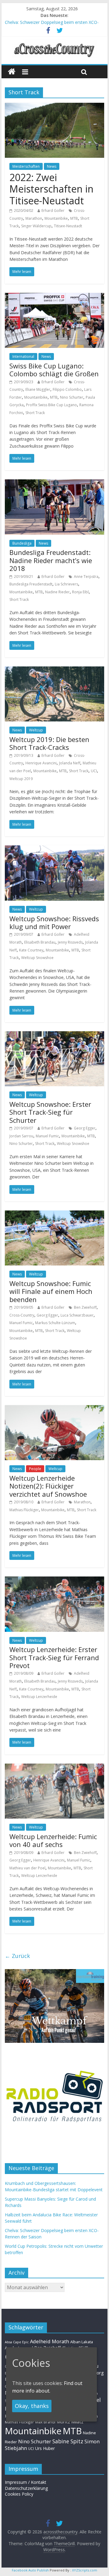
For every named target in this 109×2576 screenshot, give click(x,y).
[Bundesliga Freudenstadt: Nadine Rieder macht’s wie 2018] (54, 483)
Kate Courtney (31, 950)
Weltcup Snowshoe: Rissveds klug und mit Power (54, 922)
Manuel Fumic (47, 1136)
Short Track (35, 413)
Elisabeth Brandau (40, 942)
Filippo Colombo (67, 389)
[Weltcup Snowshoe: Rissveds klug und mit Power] (54, 849)
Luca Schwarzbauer (77, 1315)
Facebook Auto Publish (30, 2570)
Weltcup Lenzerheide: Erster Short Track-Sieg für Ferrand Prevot (54, 1657)
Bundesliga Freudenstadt (31, 584)
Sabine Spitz (68, 2441)
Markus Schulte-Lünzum (55, 1323)
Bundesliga (22, 543)
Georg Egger (85, 1128)
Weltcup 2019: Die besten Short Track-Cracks (49, 743)
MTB (74, 218)
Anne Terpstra (86, 577)
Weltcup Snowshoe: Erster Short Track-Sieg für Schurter (50, 1112)
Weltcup (36, 730)
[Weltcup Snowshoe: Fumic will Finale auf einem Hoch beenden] (54, 1214)
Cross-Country (22, 1315)
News (52, 166)
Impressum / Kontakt (26, 2482)
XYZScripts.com (85, 2570)
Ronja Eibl (80, 592)
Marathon (34, 218)
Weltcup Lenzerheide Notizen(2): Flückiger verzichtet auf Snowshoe (48, 1486)
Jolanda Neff (70, 763)
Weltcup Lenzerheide (39, 1697)
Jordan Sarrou (21, 1136)
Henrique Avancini (41, 763)
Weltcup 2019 (21, 779)
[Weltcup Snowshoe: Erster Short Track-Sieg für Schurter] (54, 1035)
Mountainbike (56, 218)
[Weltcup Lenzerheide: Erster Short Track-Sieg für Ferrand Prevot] (54, 1580)
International (23, 356)
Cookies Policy (19, 2494)
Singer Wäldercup (36, 226)
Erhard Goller (53, 211)
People (35, 1469)
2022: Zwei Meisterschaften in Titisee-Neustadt (51, 189)
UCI (94, 771)
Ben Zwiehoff (85, 1307)
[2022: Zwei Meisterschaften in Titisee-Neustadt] (54, 106)
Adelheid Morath (50, 2341)
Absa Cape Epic (17, 2342)
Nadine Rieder (57, 592)
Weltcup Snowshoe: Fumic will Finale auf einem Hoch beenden (51, 1291)
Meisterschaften (26, 166)
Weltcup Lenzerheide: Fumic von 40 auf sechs (53, 1840)
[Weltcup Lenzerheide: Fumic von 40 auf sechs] (54, 1767)
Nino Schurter (72, 397)
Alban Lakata (82, 2342)
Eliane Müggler (38, 389)
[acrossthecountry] (54, 43)
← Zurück (17, 1956)
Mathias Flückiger (24, 1510)
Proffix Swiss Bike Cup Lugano (51, 405)
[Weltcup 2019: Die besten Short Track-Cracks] (54, 670)
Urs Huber (45, 2448)
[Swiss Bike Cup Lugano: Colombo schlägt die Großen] (54, 296)
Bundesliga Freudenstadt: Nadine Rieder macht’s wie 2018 (51, 560)
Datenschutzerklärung (26, 2488)
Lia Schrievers (66, 584)
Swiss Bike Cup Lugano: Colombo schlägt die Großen (54, 370)
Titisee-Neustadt (68, 226)
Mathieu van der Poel (27, 1868)
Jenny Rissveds (70, 942)
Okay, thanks (32, 2406)
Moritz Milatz (70, 2422)
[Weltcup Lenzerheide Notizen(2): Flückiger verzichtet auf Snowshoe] (54, 1409)
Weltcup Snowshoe (37, 958)
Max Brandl (45, 2422)
